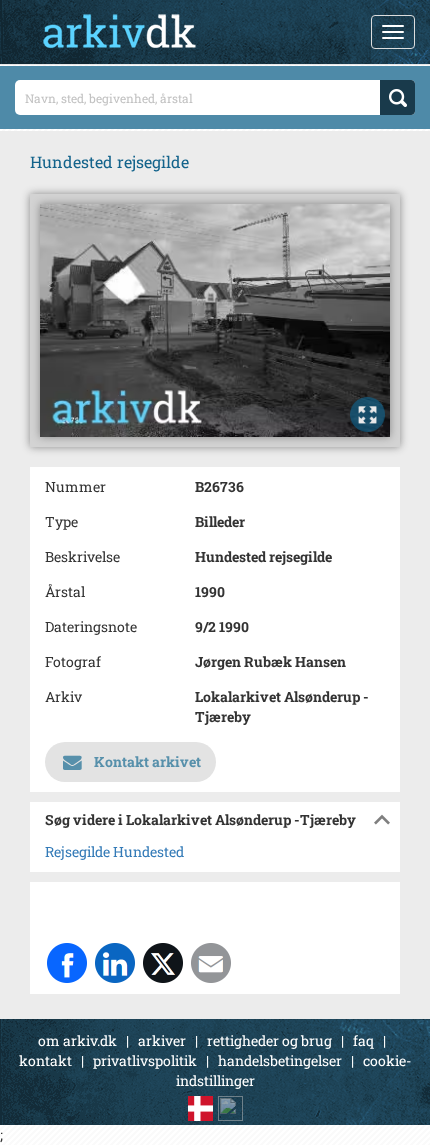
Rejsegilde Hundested (114, 851)
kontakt (45, 1060)
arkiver (162, 1040)
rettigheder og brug (269, 1040)
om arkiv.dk (77, 1040)
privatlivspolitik (145, 1060)
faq (363, 1040)
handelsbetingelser (280, 1060)
